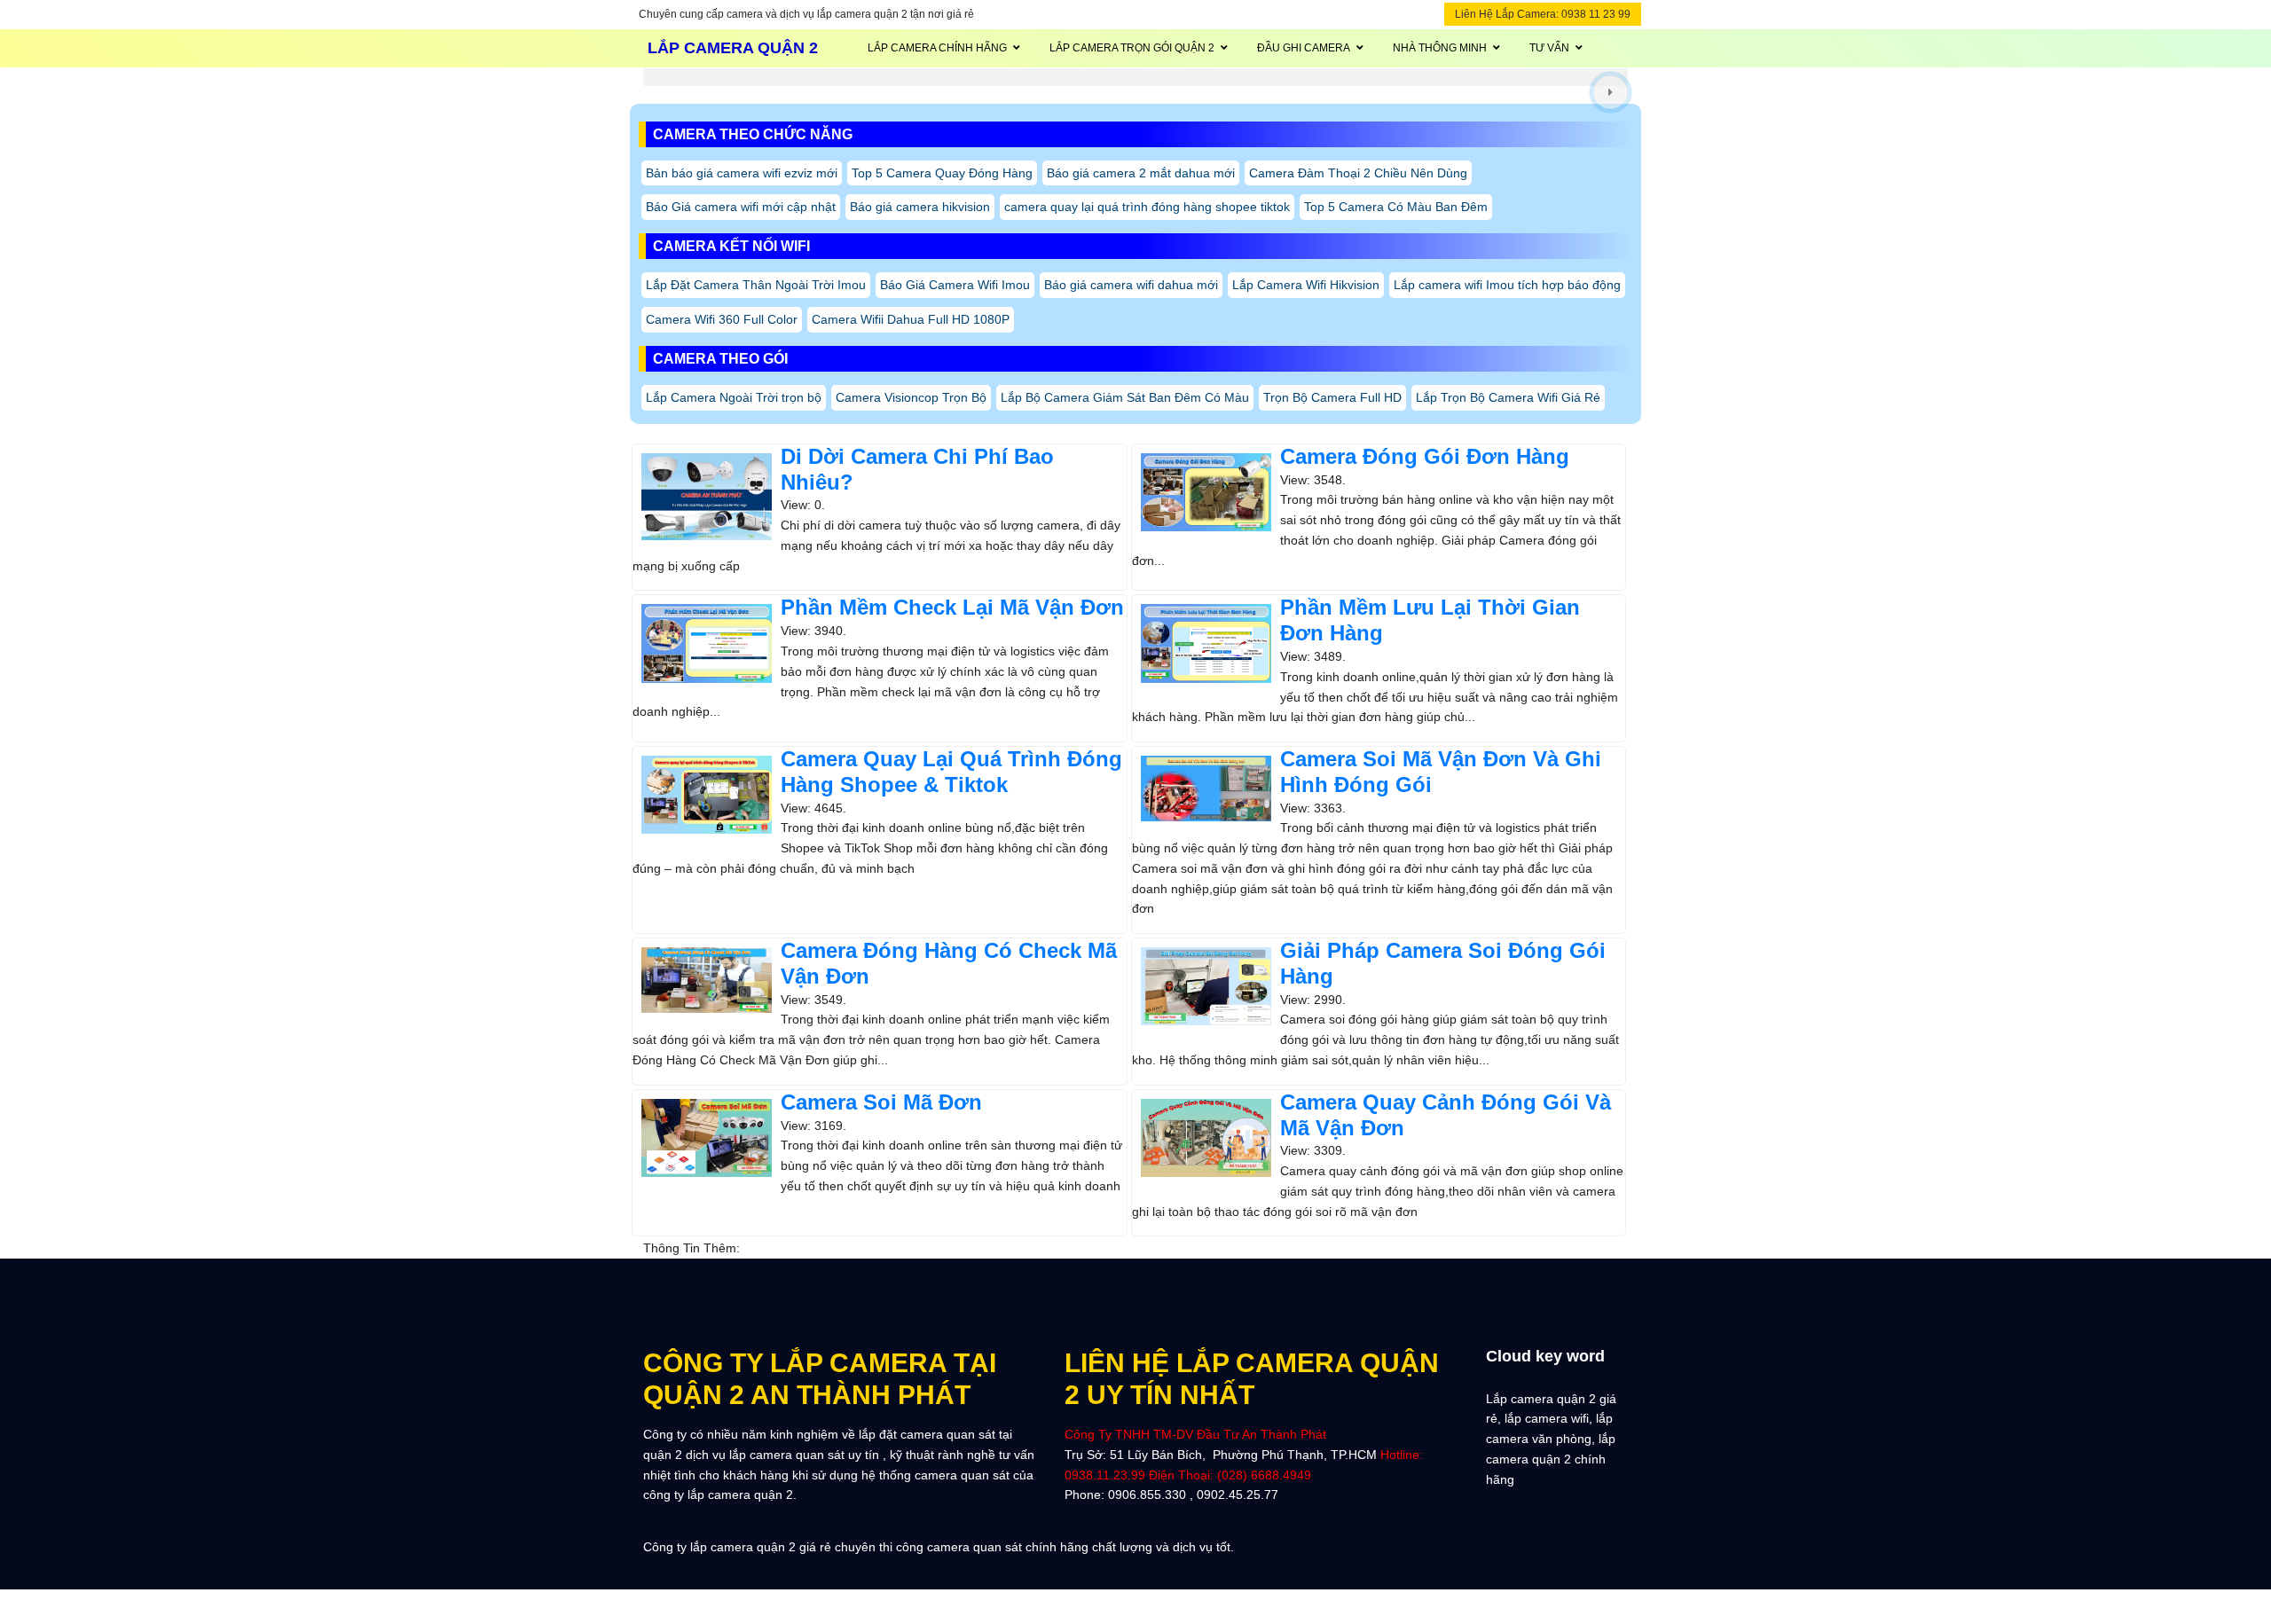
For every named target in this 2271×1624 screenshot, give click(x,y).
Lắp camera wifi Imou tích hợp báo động (1507, 285)
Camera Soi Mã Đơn (881, 1102)
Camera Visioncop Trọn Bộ (911, 397)
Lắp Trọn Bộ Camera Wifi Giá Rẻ (1508, 397)
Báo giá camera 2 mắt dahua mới (1141, 173)
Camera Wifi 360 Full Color (722, 319)
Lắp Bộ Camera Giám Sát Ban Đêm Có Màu (1125, 397)
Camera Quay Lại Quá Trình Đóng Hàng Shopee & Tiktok (951, 772)
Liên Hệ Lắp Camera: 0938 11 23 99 (1543, 14)
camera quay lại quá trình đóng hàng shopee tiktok (1147, 207)
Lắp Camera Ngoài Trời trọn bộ (734, 397)
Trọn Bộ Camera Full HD (1332, 397)
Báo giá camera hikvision (920, 207)
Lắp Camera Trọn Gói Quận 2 (1132, 48)
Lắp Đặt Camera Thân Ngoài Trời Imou (756, 285)
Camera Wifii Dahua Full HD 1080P (911, 319)
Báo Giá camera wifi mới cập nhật (741, 207)
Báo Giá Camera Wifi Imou (955, 285)
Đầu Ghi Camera (1304, 48)
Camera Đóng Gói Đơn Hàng (1425, 456)
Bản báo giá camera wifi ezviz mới (742, 173)
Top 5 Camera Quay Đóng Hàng (942, 173)
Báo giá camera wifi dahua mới (1131, 285)
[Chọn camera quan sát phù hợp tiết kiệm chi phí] (1611, 92)
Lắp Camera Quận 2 (733, 48)
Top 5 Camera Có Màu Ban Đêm (1396, 207)
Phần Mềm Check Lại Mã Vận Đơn (952, 607)
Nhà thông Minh (1440, 48)
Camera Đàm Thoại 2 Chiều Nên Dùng (1358, 173)
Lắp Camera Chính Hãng (937, 48)
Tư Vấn (1549, 48)
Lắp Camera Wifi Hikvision (1306, 285)
